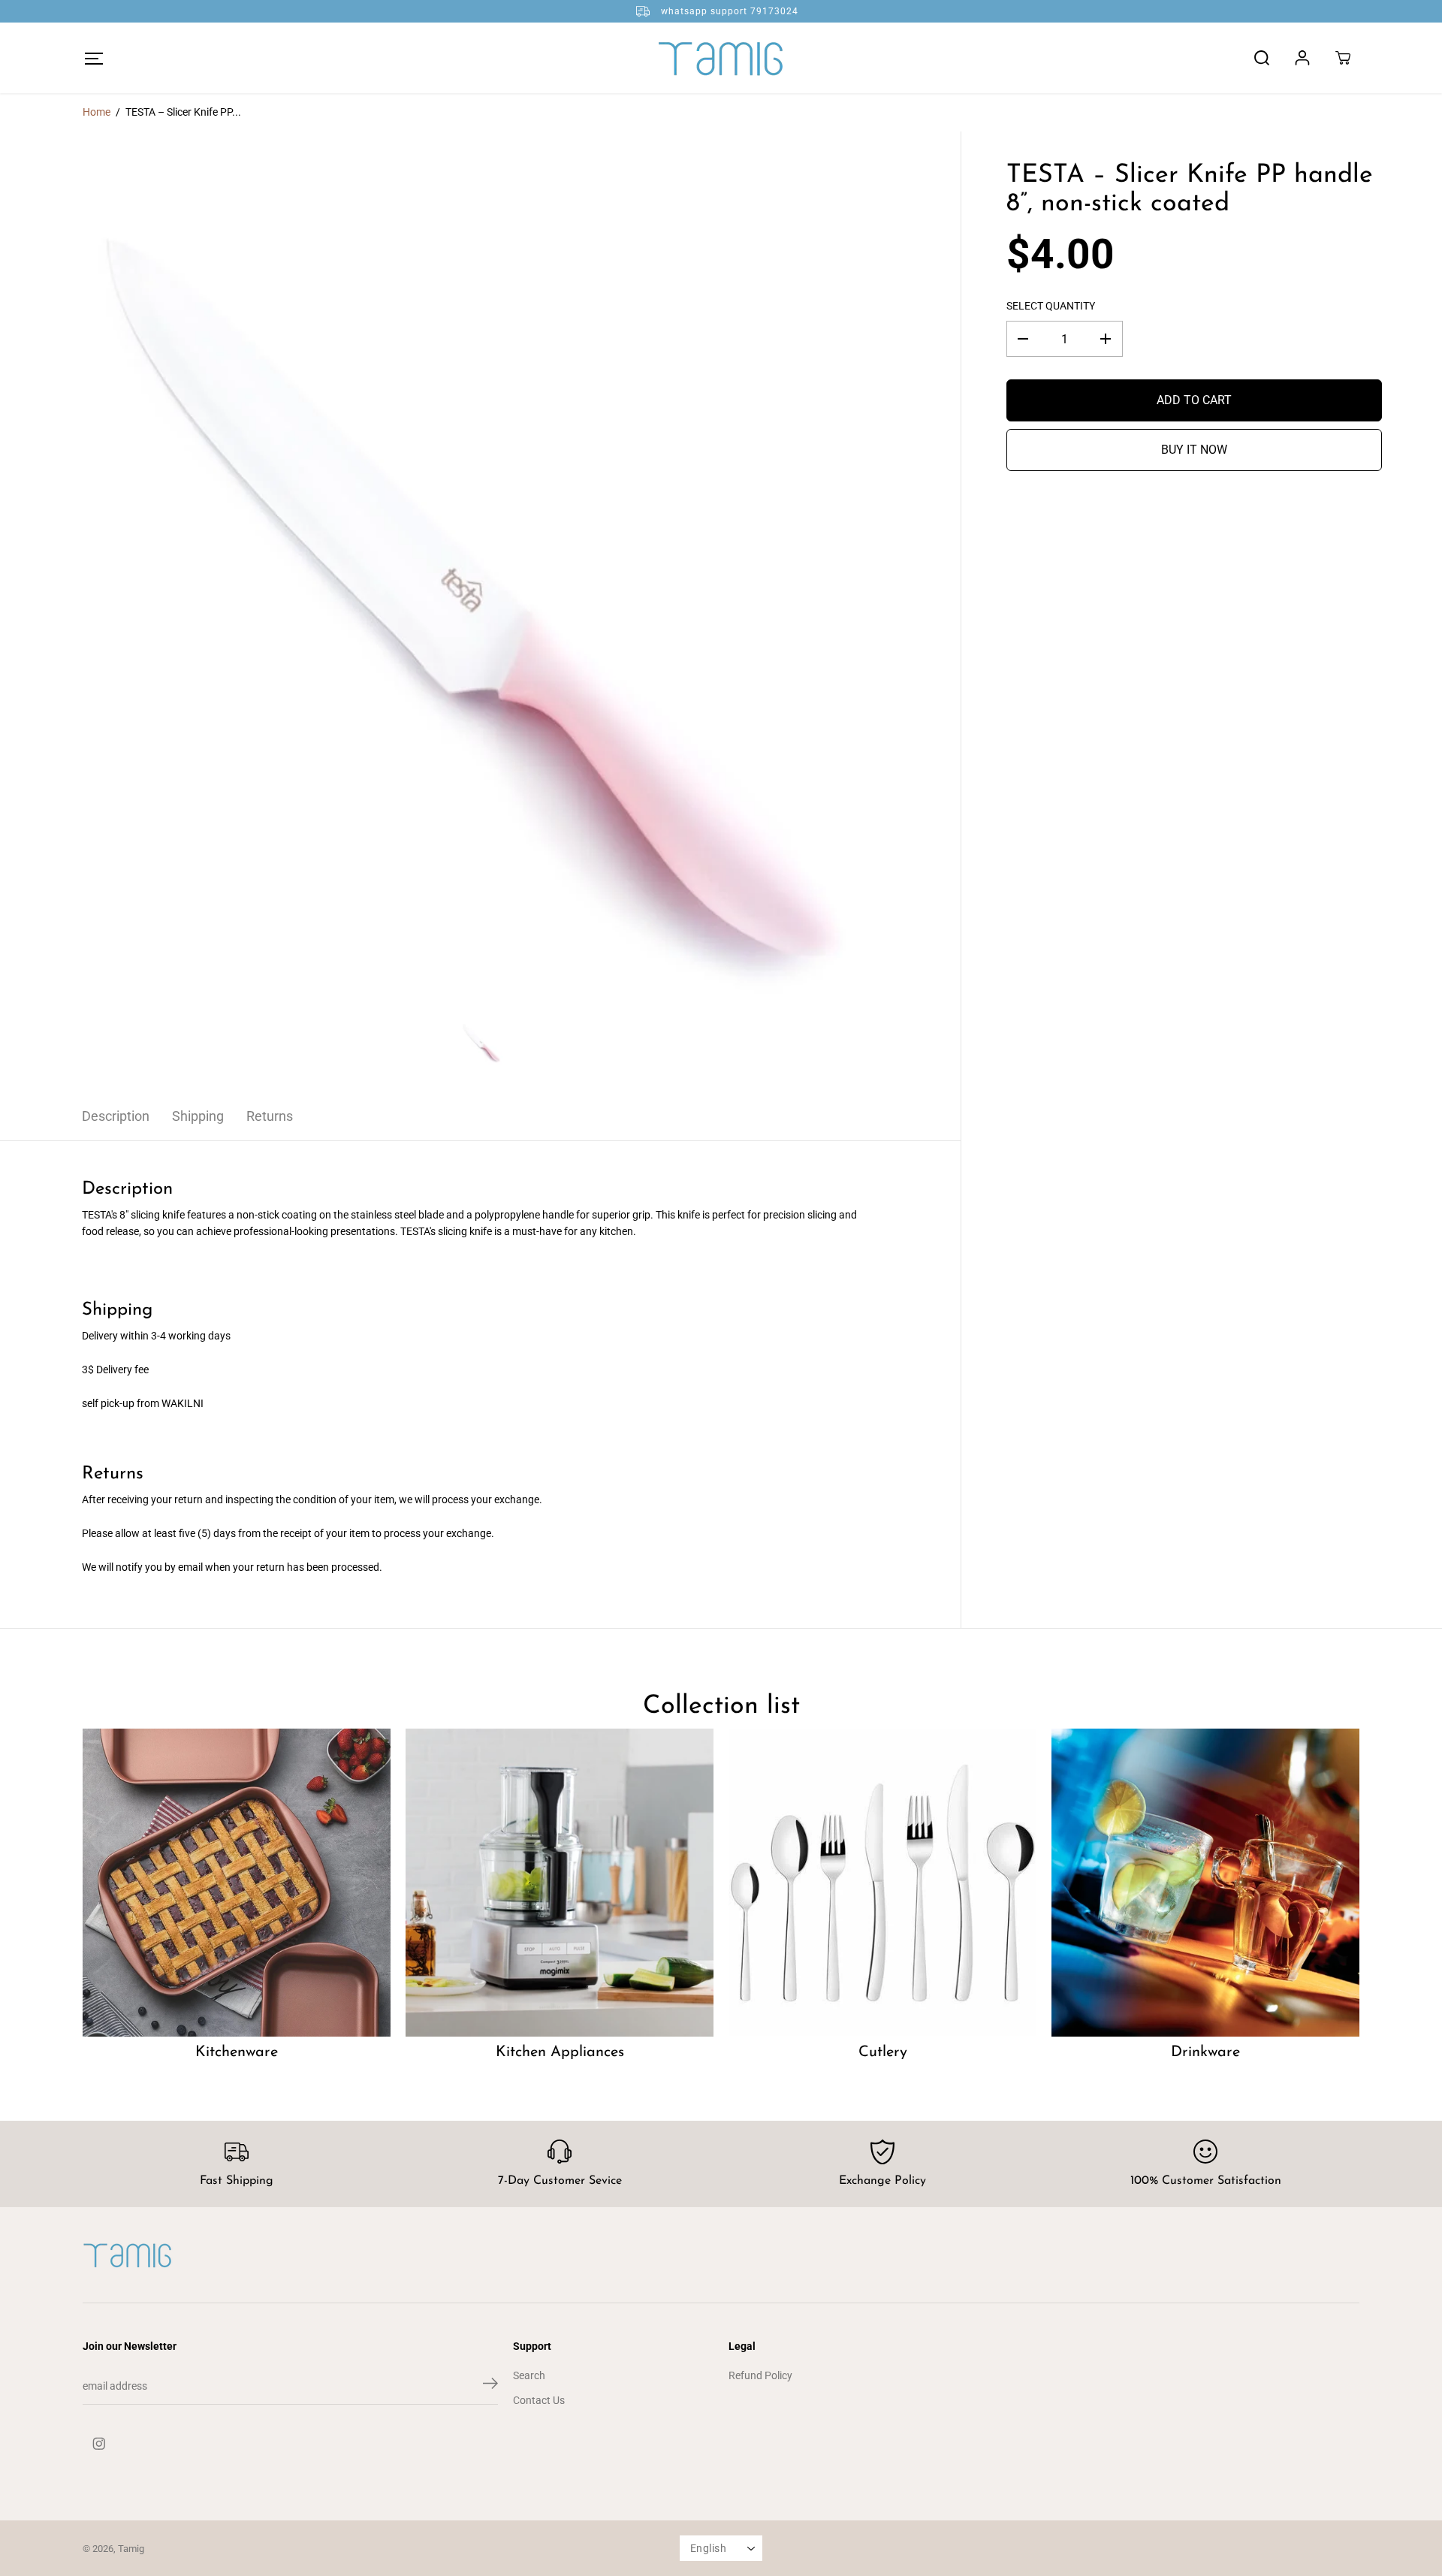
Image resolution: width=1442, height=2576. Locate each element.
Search (529, 2375)
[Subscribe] (490, 2386)
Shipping (198, 1116)
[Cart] (1343, 58)
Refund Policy (760, 2375)
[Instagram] (99, 2444)
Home (97, 112)
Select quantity (1051, 306)
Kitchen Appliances (560, 2052)
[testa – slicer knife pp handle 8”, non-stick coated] (480, 612)
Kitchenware (237, 2052)
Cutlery (883, 2052)
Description (116, 1116)
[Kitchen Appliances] (560, 1883)
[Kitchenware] (237, 1883)
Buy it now (1194, 450)
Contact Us (539, 2400)
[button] (94, 58)
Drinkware (1205, 2052)
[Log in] (1302, 58)
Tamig (131, 2549)
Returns (270, 1116)
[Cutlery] (882, 1883)
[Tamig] (721, 58)
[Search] (1262, 58)
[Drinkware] (1205, 1883)
